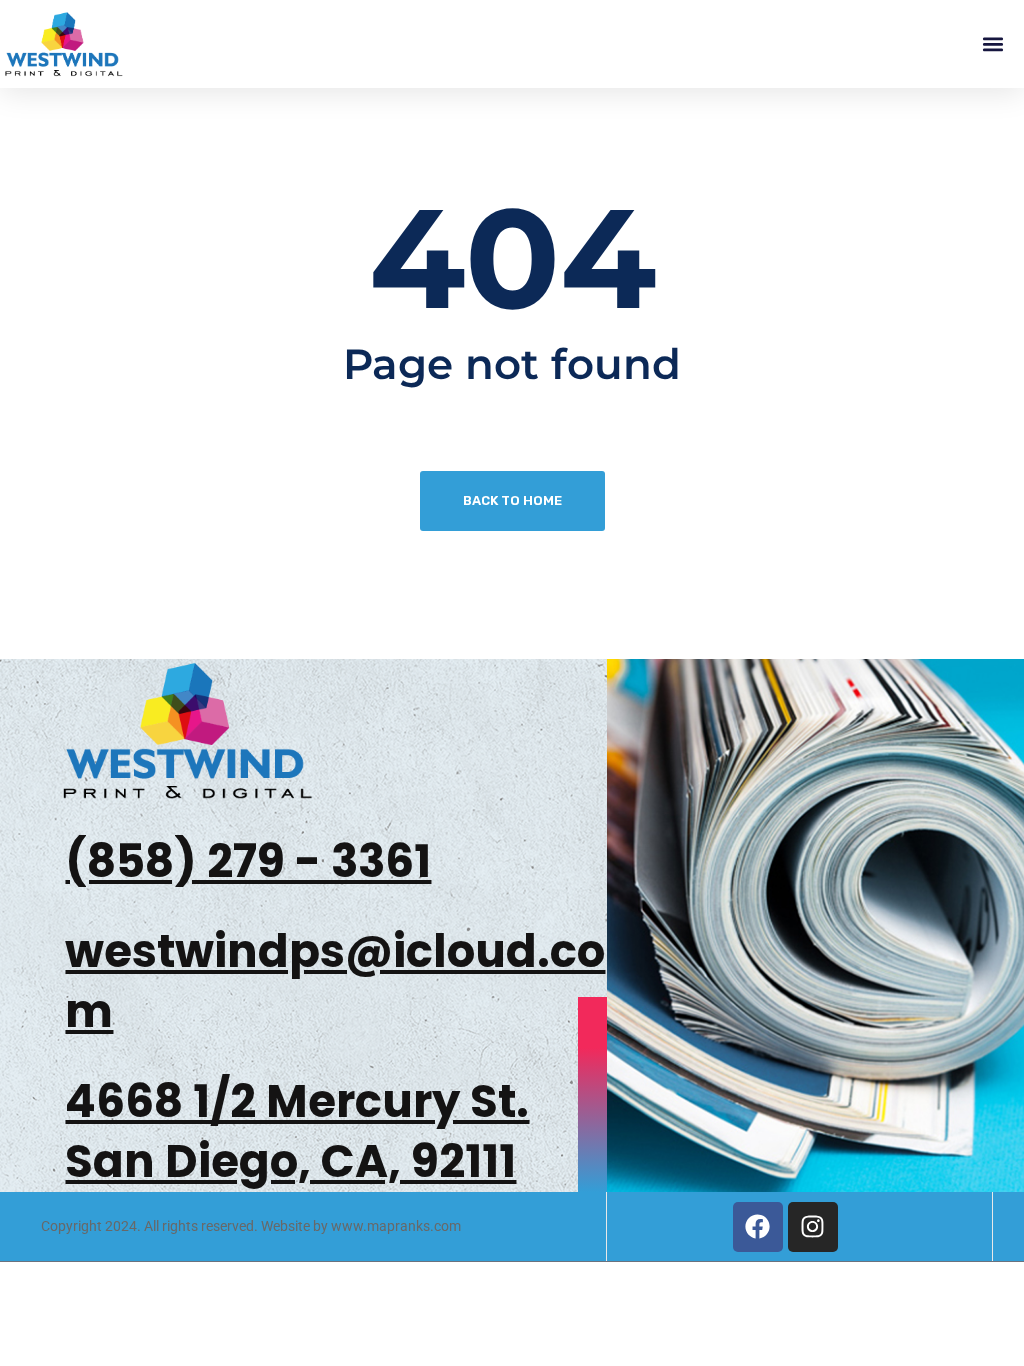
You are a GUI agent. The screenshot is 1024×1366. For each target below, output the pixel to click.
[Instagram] (813, 1227)
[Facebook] (758, 1227)
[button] (992, 44)
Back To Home (512, 500)
